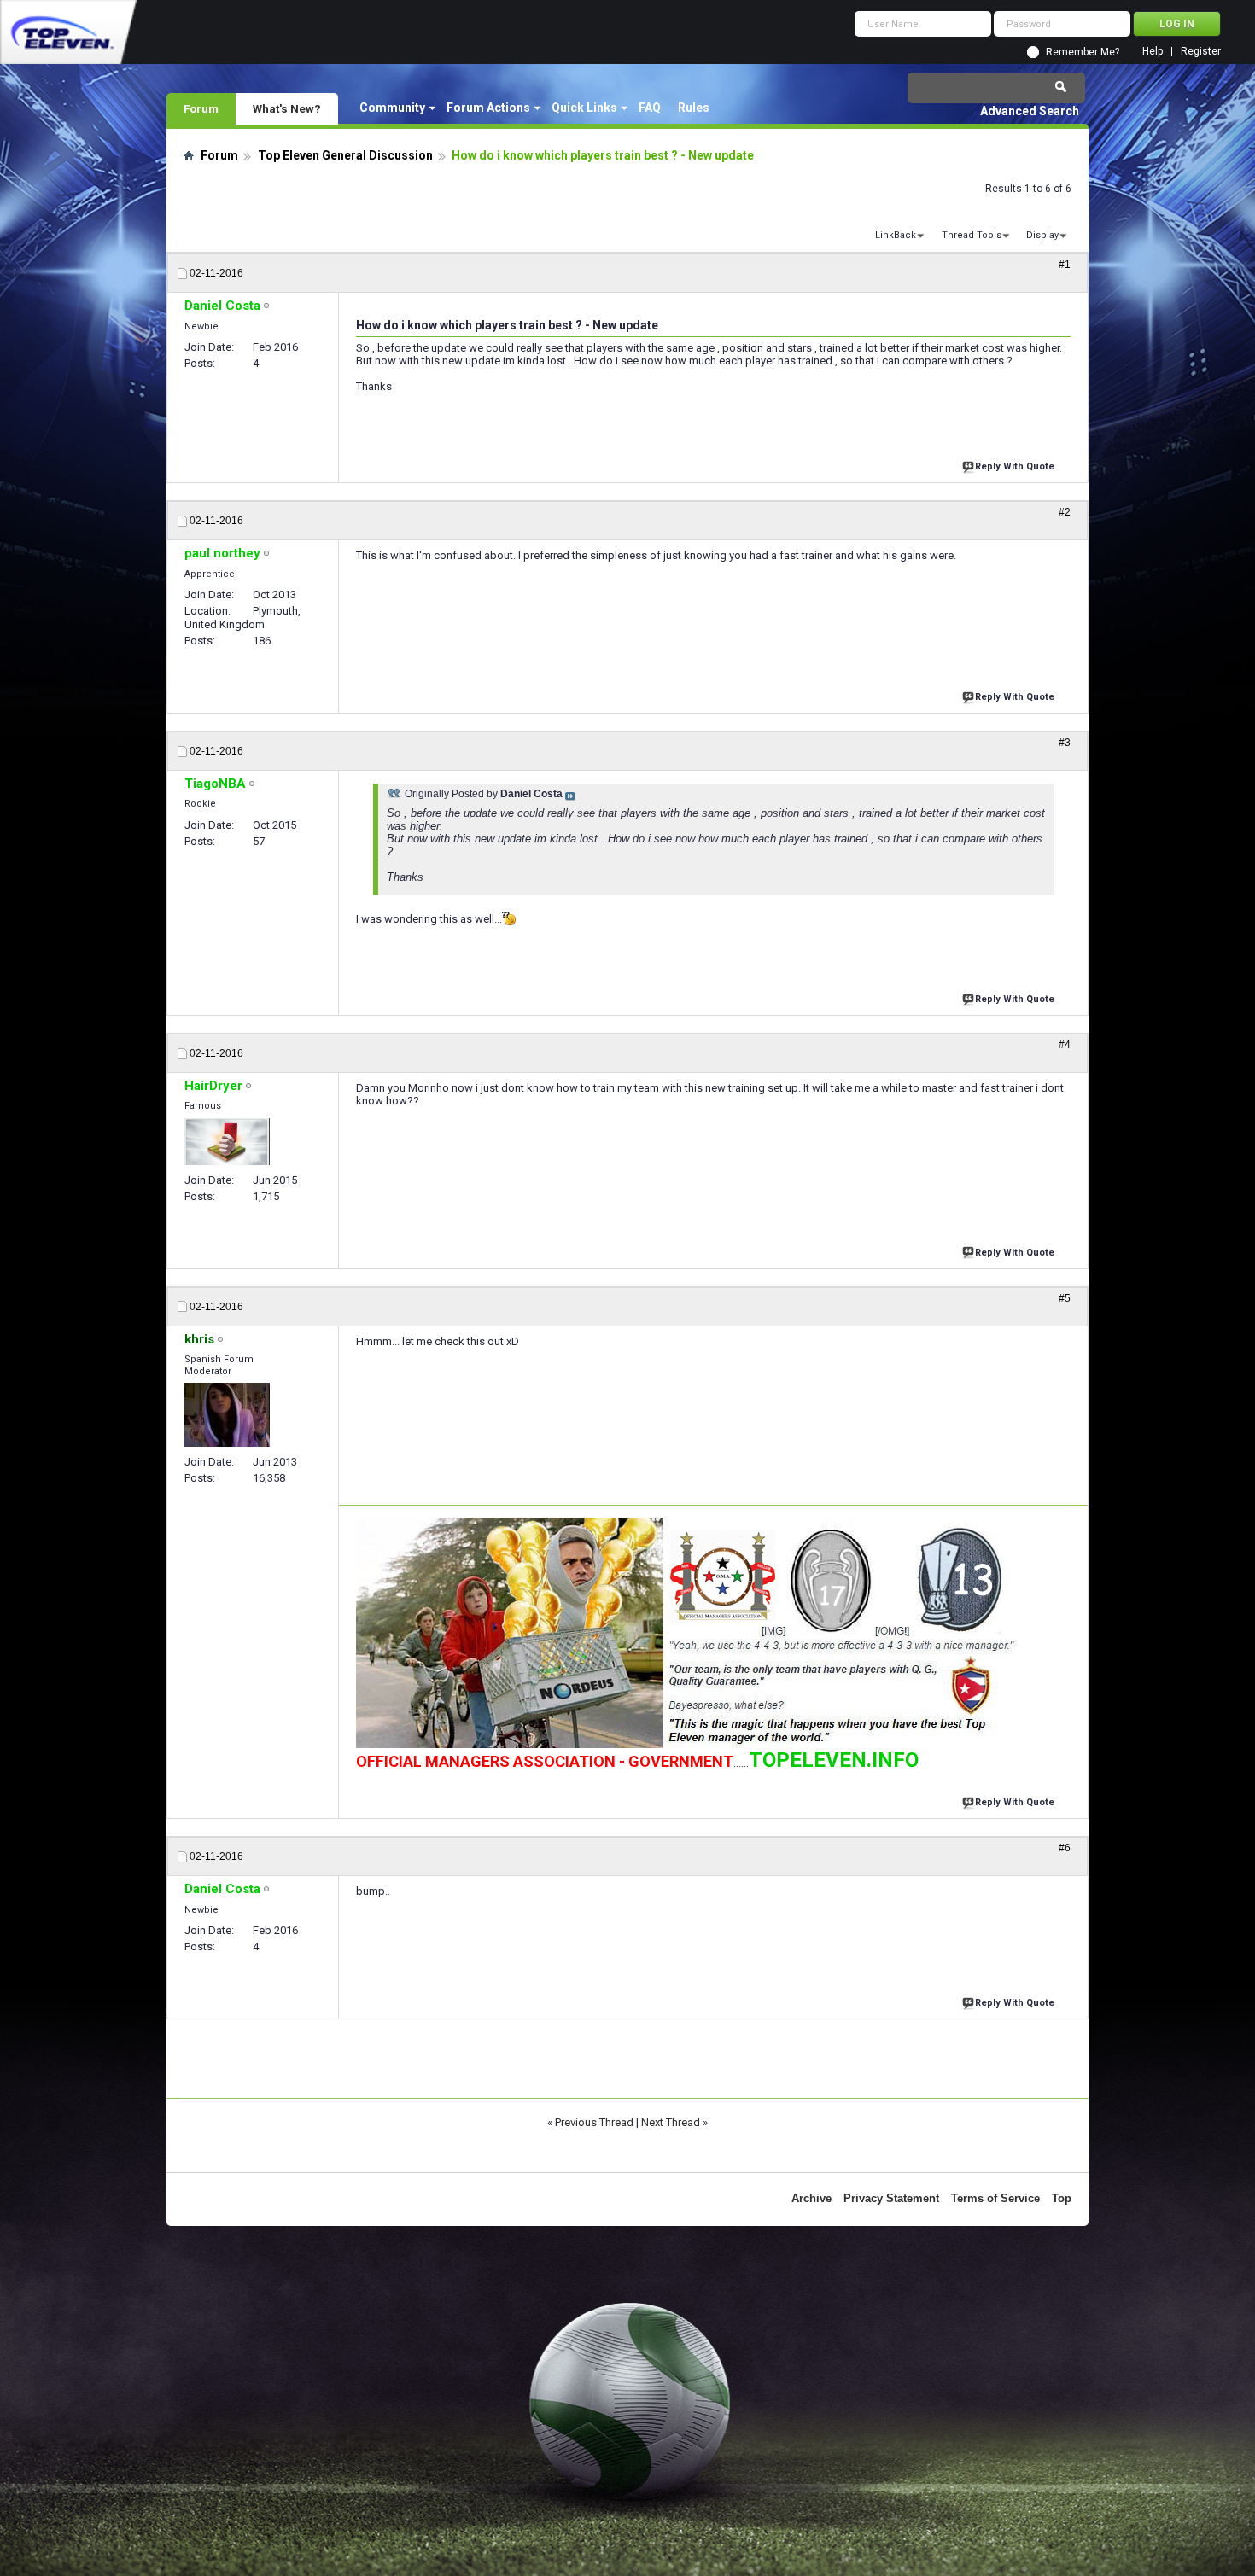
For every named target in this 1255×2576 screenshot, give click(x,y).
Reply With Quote (1015, 466)
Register (1201, 52)
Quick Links (584, 108)
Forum (201, 108)
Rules (694, 108)
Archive (811, 2198)
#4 (1065, 1045)
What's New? (287, 108)
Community (392, 108)
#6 (1065, 1848)
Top (1062, 2198)
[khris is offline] (227, 1415)
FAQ (650, 108)
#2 (1065, 512)
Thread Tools (972, 235)
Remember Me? (1083, 52)
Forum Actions (488, 108)
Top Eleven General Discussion (345, 155)
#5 (1065, 1298)
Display (1042, 235)
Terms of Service (995, 2198)
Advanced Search (1030, 111)
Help (1153, 52)
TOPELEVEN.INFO (834, 1760)
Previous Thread (594, 2122)
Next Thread (671, 2122)
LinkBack (896, 235)
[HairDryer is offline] (227, 1142)
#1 (1065, 265)
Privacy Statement (891, 2198)
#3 (1065, 743)
